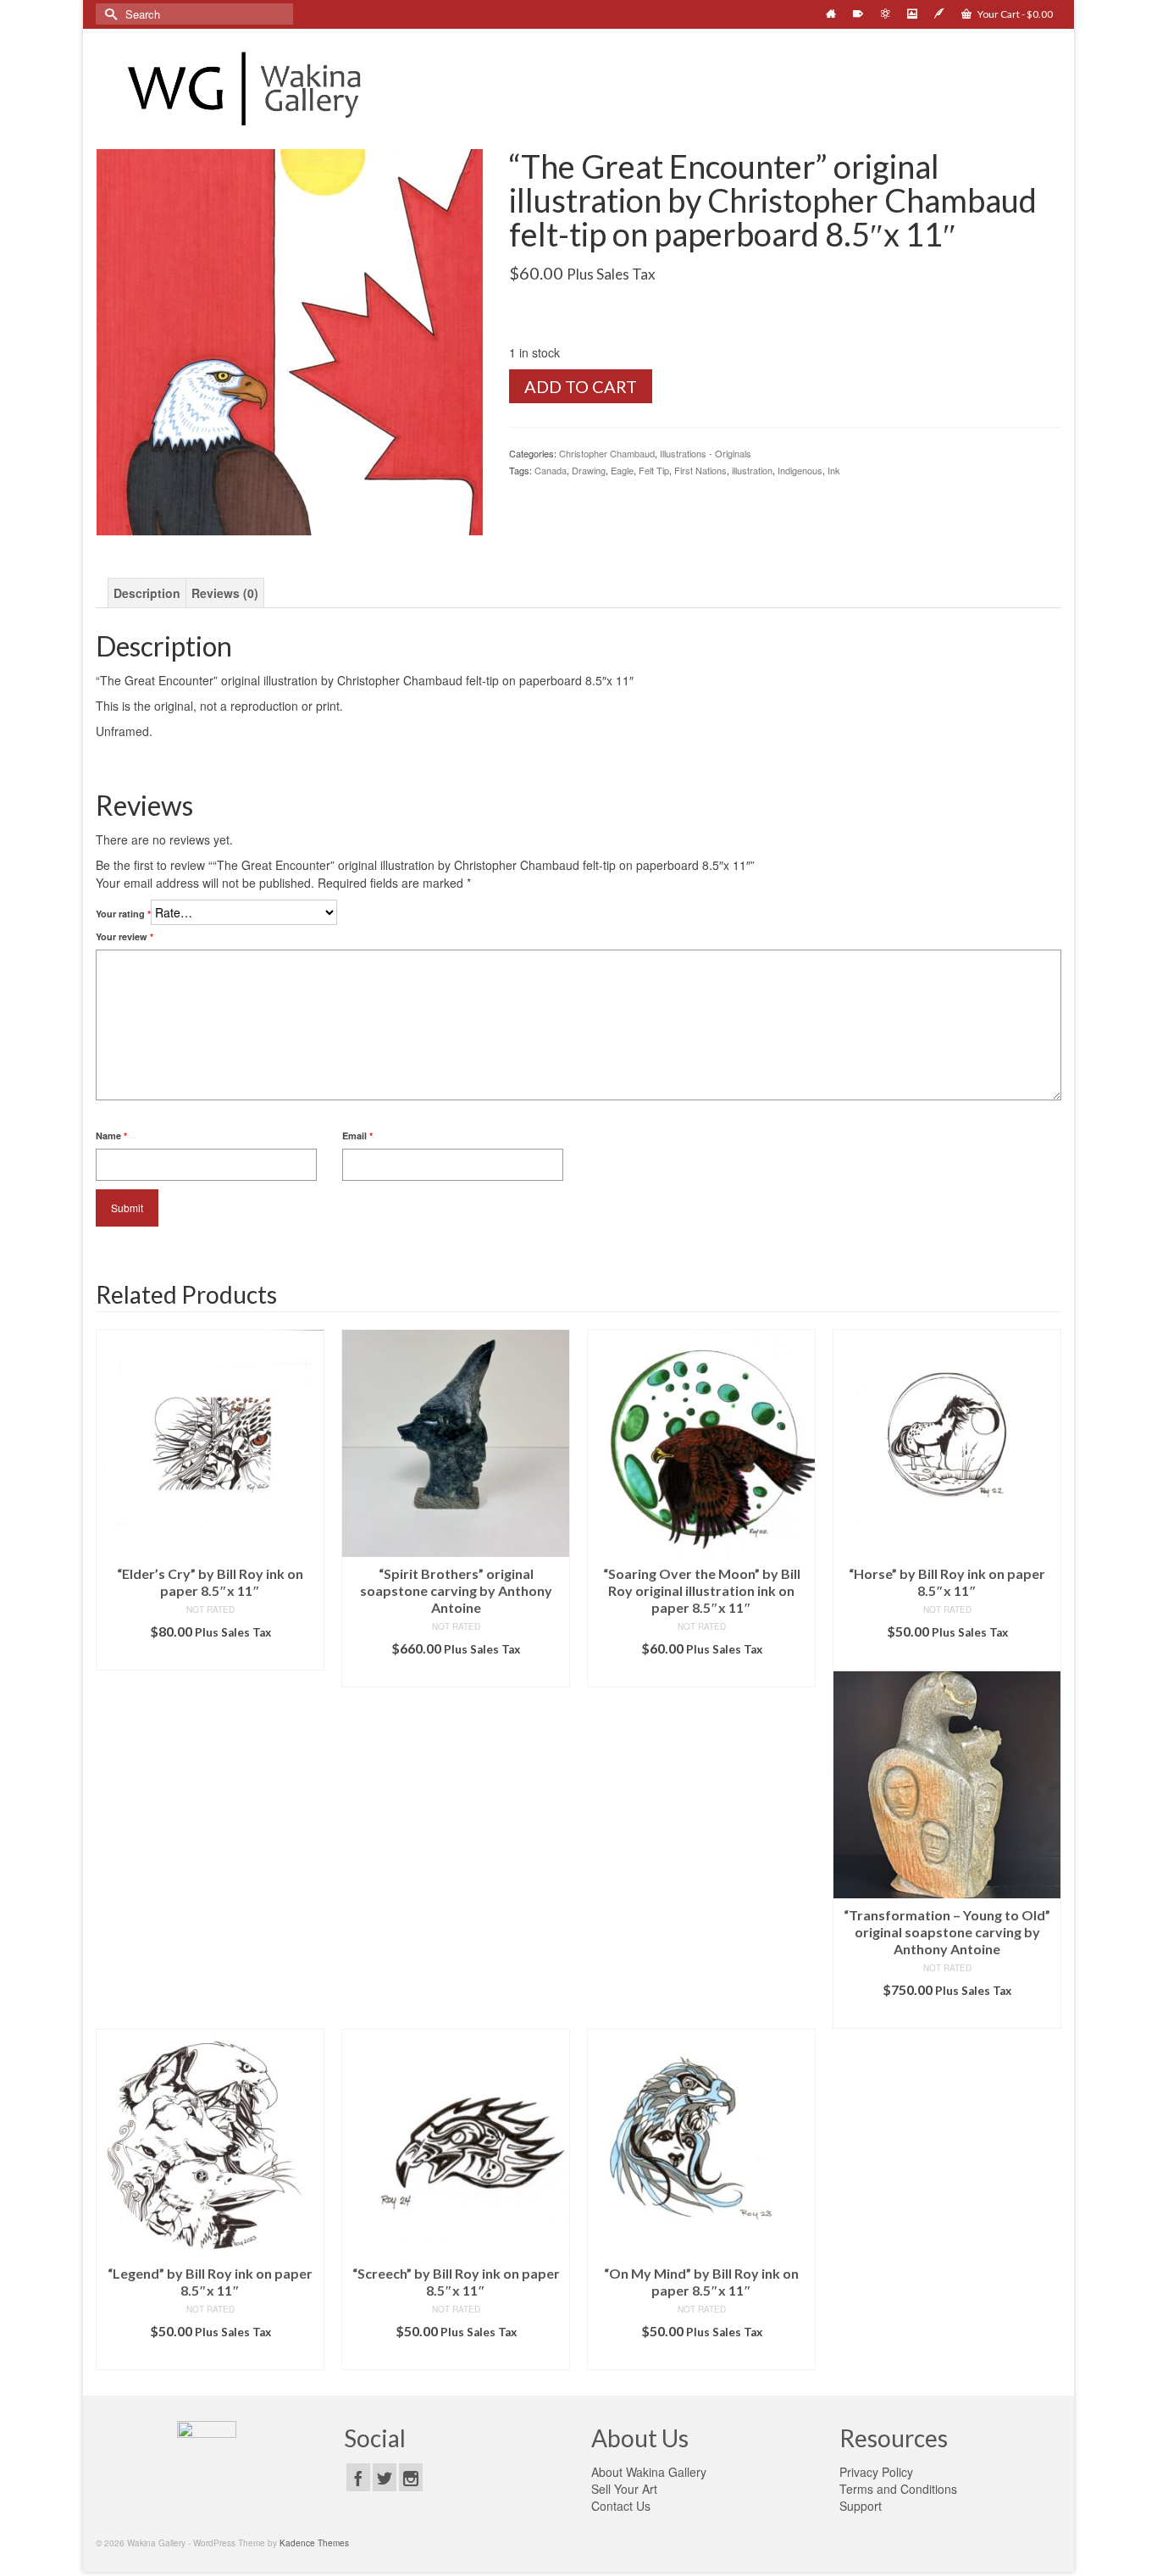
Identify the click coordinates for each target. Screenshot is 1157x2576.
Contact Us (621, 2506)
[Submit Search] (108, 14)
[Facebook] (358, 2477)
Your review (125, 936)
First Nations (700, 470)
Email (357, 1136)
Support (861, 2506)
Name (111, 1136)
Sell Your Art (624, 2489)
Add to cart (581, 386)
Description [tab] (147, 593)
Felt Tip (654, 470)
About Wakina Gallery (649, 2472)
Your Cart (1014, 14)
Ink (834, 470)
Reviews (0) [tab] (225, 593)
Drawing (589, 470)
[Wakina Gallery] (248, 89)
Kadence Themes (314, 2543)
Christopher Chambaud (607, 453)
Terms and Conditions (898, 2489)
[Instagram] (411, 2477)
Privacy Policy (876, 2472)
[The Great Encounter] (290, 341)
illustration (752, 470)
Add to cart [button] (210, 1657)
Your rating (123, 914)
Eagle (622, 470)
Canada (551, 470)
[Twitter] (385, 2477)
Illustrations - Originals (706, 453)
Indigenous (800, 470)
